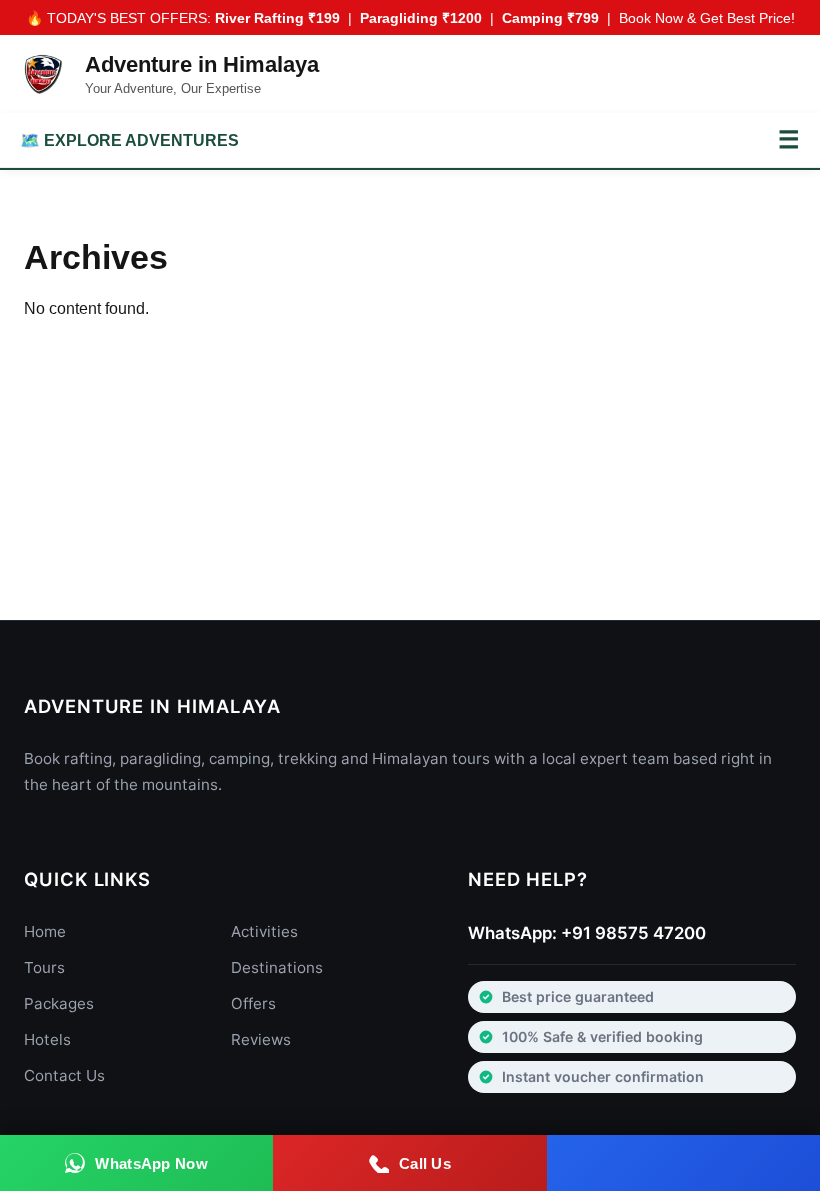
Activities (264, 931)
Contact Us (64, 1075)
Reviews (261, 1039)
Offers (253, 1003)
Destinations (277, 967)
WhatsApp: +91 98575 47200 (587, 933)
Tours (44, 967)
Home (45, 931)
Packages (59, 1003)
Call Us (425, 1163)
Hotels (47, 1039)
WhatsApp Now (151, 1163)
